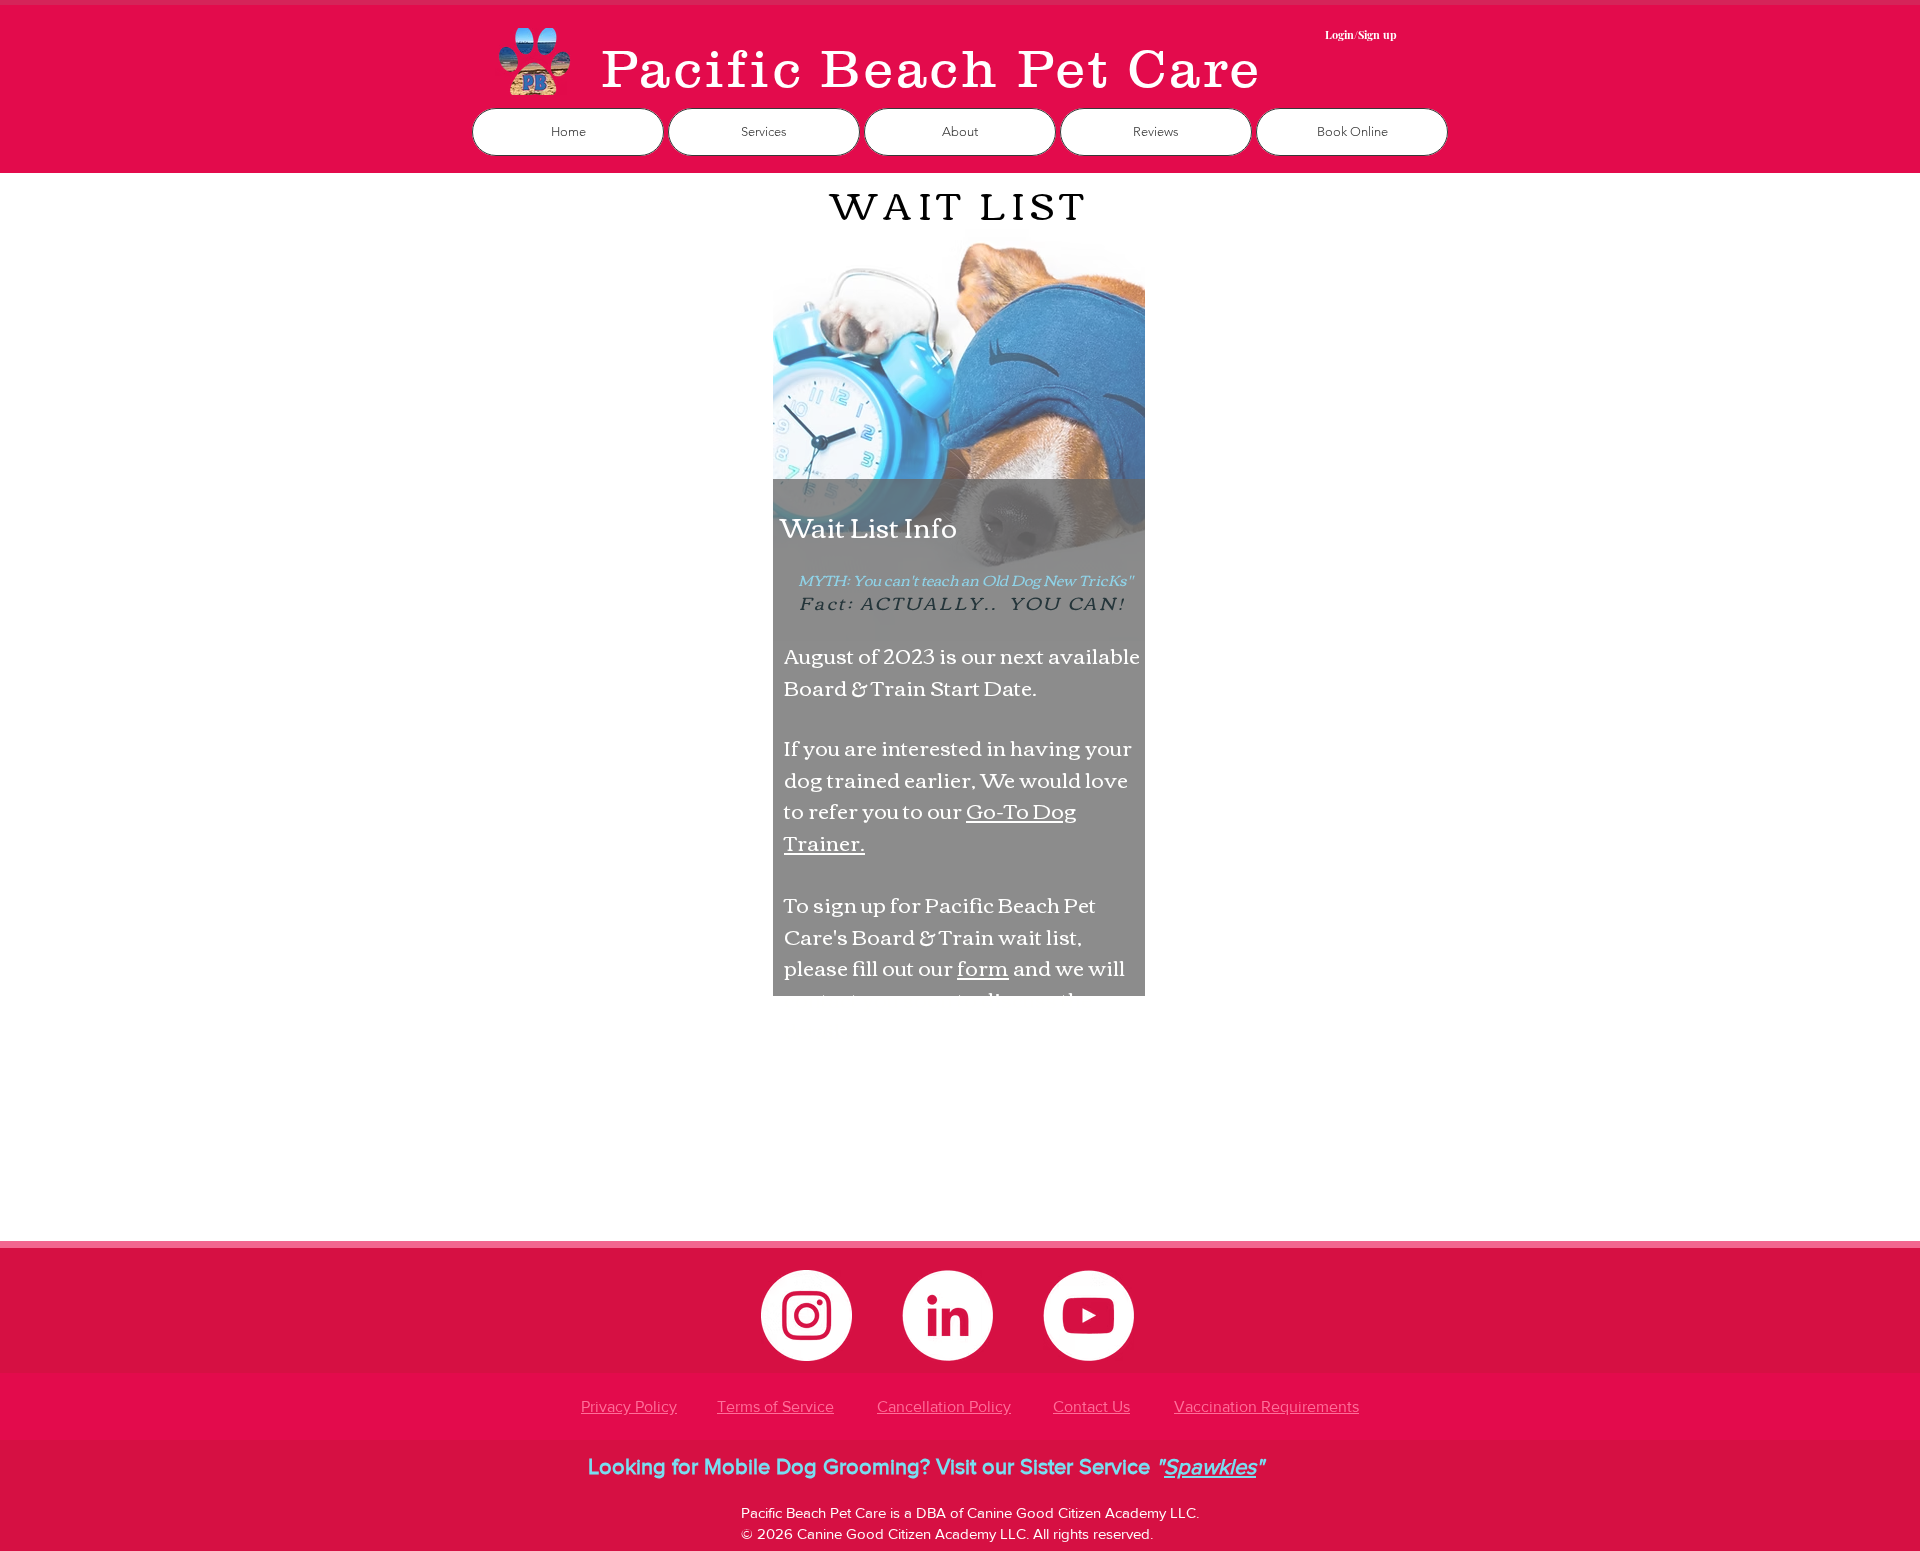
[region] (959, 709)
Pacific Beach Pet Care (931, 68)
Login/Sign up (1361, 34)
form (983, 966)
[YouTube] (1088, 1315)
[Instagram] (806, 1315)
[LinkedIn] (947, 1315)
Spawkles (1210, 1466)
